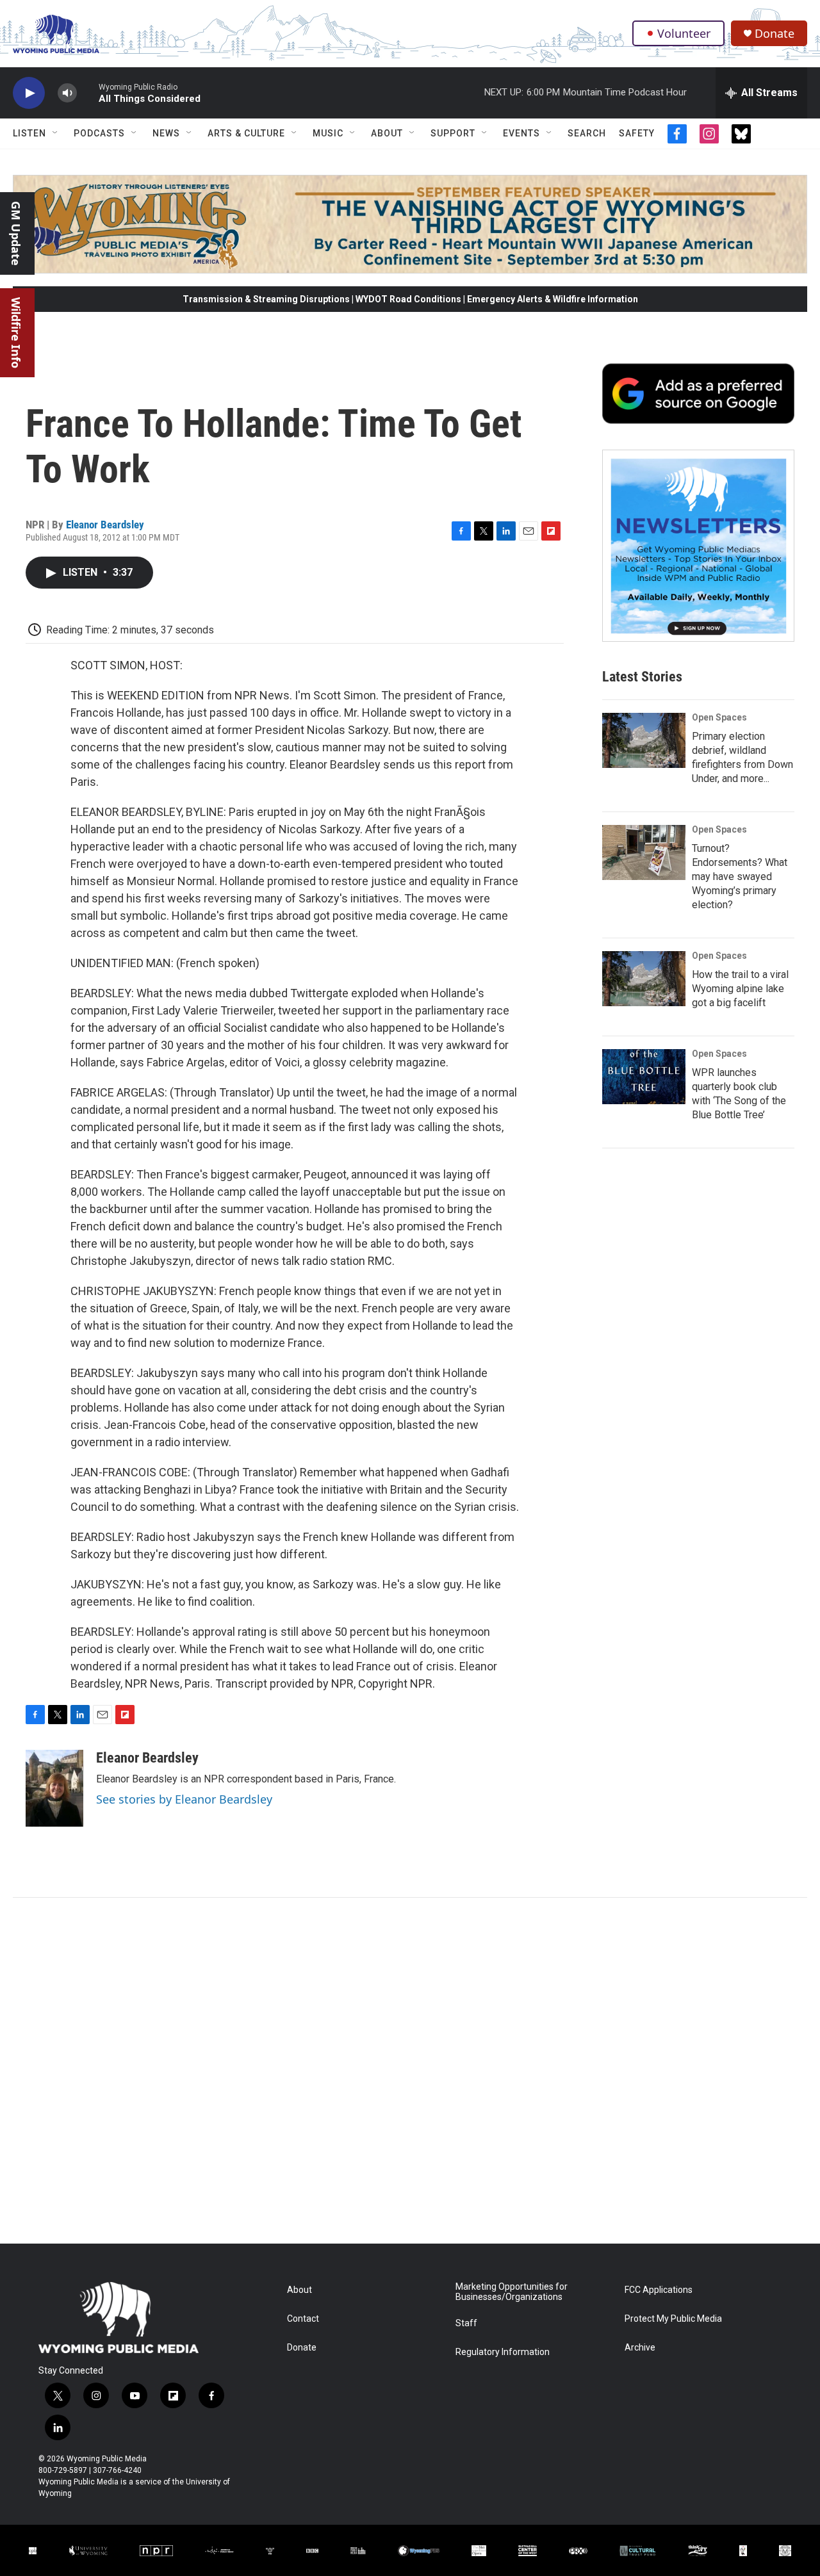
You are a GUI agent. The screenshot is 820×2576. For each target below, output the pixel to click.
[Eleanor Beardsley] (54, 1788)
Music (328, 133)
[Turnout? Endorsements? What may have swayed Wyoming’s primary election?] (644, 852)
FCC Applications (659, 2290)
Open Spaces (719, 717)
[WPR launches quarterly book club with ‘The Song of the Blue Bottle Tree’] (644, 1077)
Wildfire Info (16, 333)
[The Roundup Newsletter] (698, 546)
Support (453, 133)
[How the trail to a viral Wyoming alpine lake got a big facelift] (644, 979)
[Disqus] (410, 2071)
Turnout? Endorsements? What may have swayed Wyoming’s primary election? (740, 876)
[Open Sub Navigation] (56, 133)
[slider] (88, 93)
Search (587, 133)
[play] (29, 93)
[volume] (67, 93)
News (166, 133)
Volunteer (684, 33)
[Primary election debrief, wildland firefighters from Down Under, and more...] (644, 740)
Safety (637, 133)
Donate (775, 34)
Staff (466, 2323)
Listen (29, 133)
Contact (303, 2319)
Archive (640, 2348)
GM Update (16, 233)
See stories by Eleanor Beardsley (184, 1799)
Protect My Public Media (673, 2319)
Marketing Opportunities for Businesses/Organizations (512, 2292)
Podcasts (99, 133)
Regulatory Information (503, 2352)
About (387, 133)
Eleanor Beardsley (105, 525)
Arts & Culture (246, 133)
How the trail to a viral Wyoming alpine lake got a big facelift (740, 989)
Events (521, 133)
